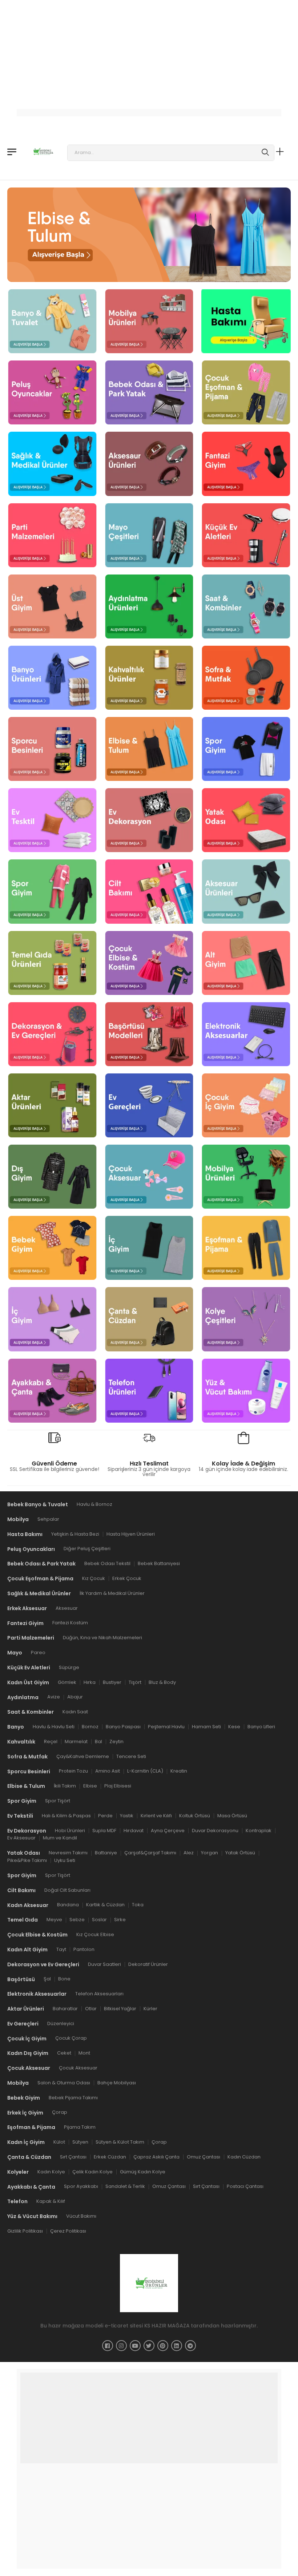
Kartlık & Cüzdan (105, 1905)
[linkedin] (177, 2345)
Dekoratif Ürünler (148, 1964)
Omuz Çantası (204, 2157)
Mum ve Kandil (60, 1838)
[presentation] (44, 231)
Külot (59, 2142)
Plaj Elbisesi (118, 1786)
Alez (189, 1853)
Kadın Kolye (51, 2171)
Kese (234, 1727)
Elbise (90, 1786)
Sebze (77, 1920)
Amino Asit (108, 1771)
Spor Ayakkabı (81, 2186)
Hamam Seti (206, 1727)
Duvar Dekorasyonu (215, 1830)
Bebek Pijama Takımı (73, 2097)
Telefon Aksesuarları (99, 1994)
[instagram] (121, 2345)
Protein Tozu (73, 1771)
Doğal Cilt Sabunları (67, 1890)
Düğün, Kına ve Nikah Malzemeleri (102, 1638)
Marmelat (76, 1741)
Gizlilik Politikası (25, 2231)
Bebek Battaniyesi (159, 1563)
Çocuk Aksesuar (78, 2068)
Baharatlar (65, 2009)
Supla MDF (104, 1830)
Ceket (64, 2053)
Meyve (54, 1920)
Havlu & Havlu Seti (54, 1727)
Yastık (127, 1815)
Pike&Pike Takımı (27, 1860)
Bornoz (90, 1727)
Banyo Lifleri (261, 1727)
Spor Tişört (58, 1801)
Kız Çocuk (94, 1578)
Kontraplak (259, 1830)
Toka (138, 1905)
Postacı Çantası (245, 2186)
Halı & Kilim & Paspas (66, 1815)
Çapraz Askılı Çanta (156, 2157)
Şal (47, 1979)
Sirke (120, 1920)
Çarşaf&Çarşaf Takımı (150, 1853)
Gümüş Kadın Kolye (143, 2171)
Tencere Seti (131, 1756)
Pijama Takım (80, 2127)
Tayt (61, 1949)
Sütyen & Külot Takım (120, 2142)
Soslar (99, 1920)
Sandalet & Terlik (125, 2186)
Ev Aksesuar (21, 1838)
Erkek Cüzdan (110, 2157)
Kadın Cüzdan (244, 2157)
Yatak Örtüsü (240, 1853)
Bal (98, 1741)
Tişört (135, 1682)
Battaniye (106, 1853)
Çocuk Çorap (71, 2038)
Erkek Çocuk (127, 1578)
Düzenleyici (61, 2023)
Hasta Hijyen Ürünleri (131, 1534)
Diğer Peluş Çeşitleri (87, 1549)
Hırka (90, 1682)
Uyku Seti (65, 1860)
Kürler (150, 2009)
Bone (64, 1979)
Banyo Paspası (123, 1727)
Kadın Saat (75, 1712)
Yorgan (210, 1853)
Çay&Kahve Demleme (83, 1756)
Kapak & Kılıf (51, 2201)
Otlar (91, 2009)
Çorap (60, 2112)
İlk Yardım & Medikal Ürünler (112, 1593)
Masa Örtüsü (232, 1815)
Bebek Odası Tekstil (107, 1563)
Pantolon (84, 1949)
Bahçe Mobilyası (117, 2083)
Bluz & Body (162, 1682)
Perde (105, 1815)
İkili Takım (65, 1786)
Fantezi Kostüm (70, 1623)
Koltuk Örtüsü (195, 1815)
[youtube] (135, 2345)
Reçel (51, 1741)
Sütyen (80, 2142)
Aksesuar (67, 1608)
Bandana (68, 1905)
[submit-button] (265, 153)
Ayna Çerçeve (168, 1830)
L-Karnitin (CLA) (145, 1771)
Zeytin (116, 1741)
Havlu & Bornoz (94, 1504)
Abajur (75, 1697)
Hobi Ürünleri (70, 1830)
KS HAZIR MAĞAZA (167, 2325)
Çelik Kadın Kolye (92, 2171)
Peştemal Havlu (166, 1727)
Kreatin (179, 1771)
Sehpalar (48, 1519)
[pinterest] (163, 2345)
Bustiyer (112, 1682)
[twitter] (149, 2345)
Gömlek (67, 1682)
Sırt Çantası (73, 2157)
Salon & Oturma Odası (64, 2083)
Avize (54, 1697)
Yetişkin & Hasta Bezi (75, 1534)
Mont (84, 2053)
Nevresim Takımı (68, 1853)
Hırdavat (134, 1830)
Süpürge (69, 1667)
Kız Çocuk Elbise (95, 1934)
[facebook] (108, 2345)
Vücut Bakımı (81, 2216)
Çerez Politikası (68, 2231)
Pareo (38, 1652)
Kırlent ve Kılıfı (156, 1815)
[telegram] (190, 2345)
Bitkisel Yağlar (120, 2009)
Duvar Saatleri (104, 1964)
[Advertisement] (149, 51)
